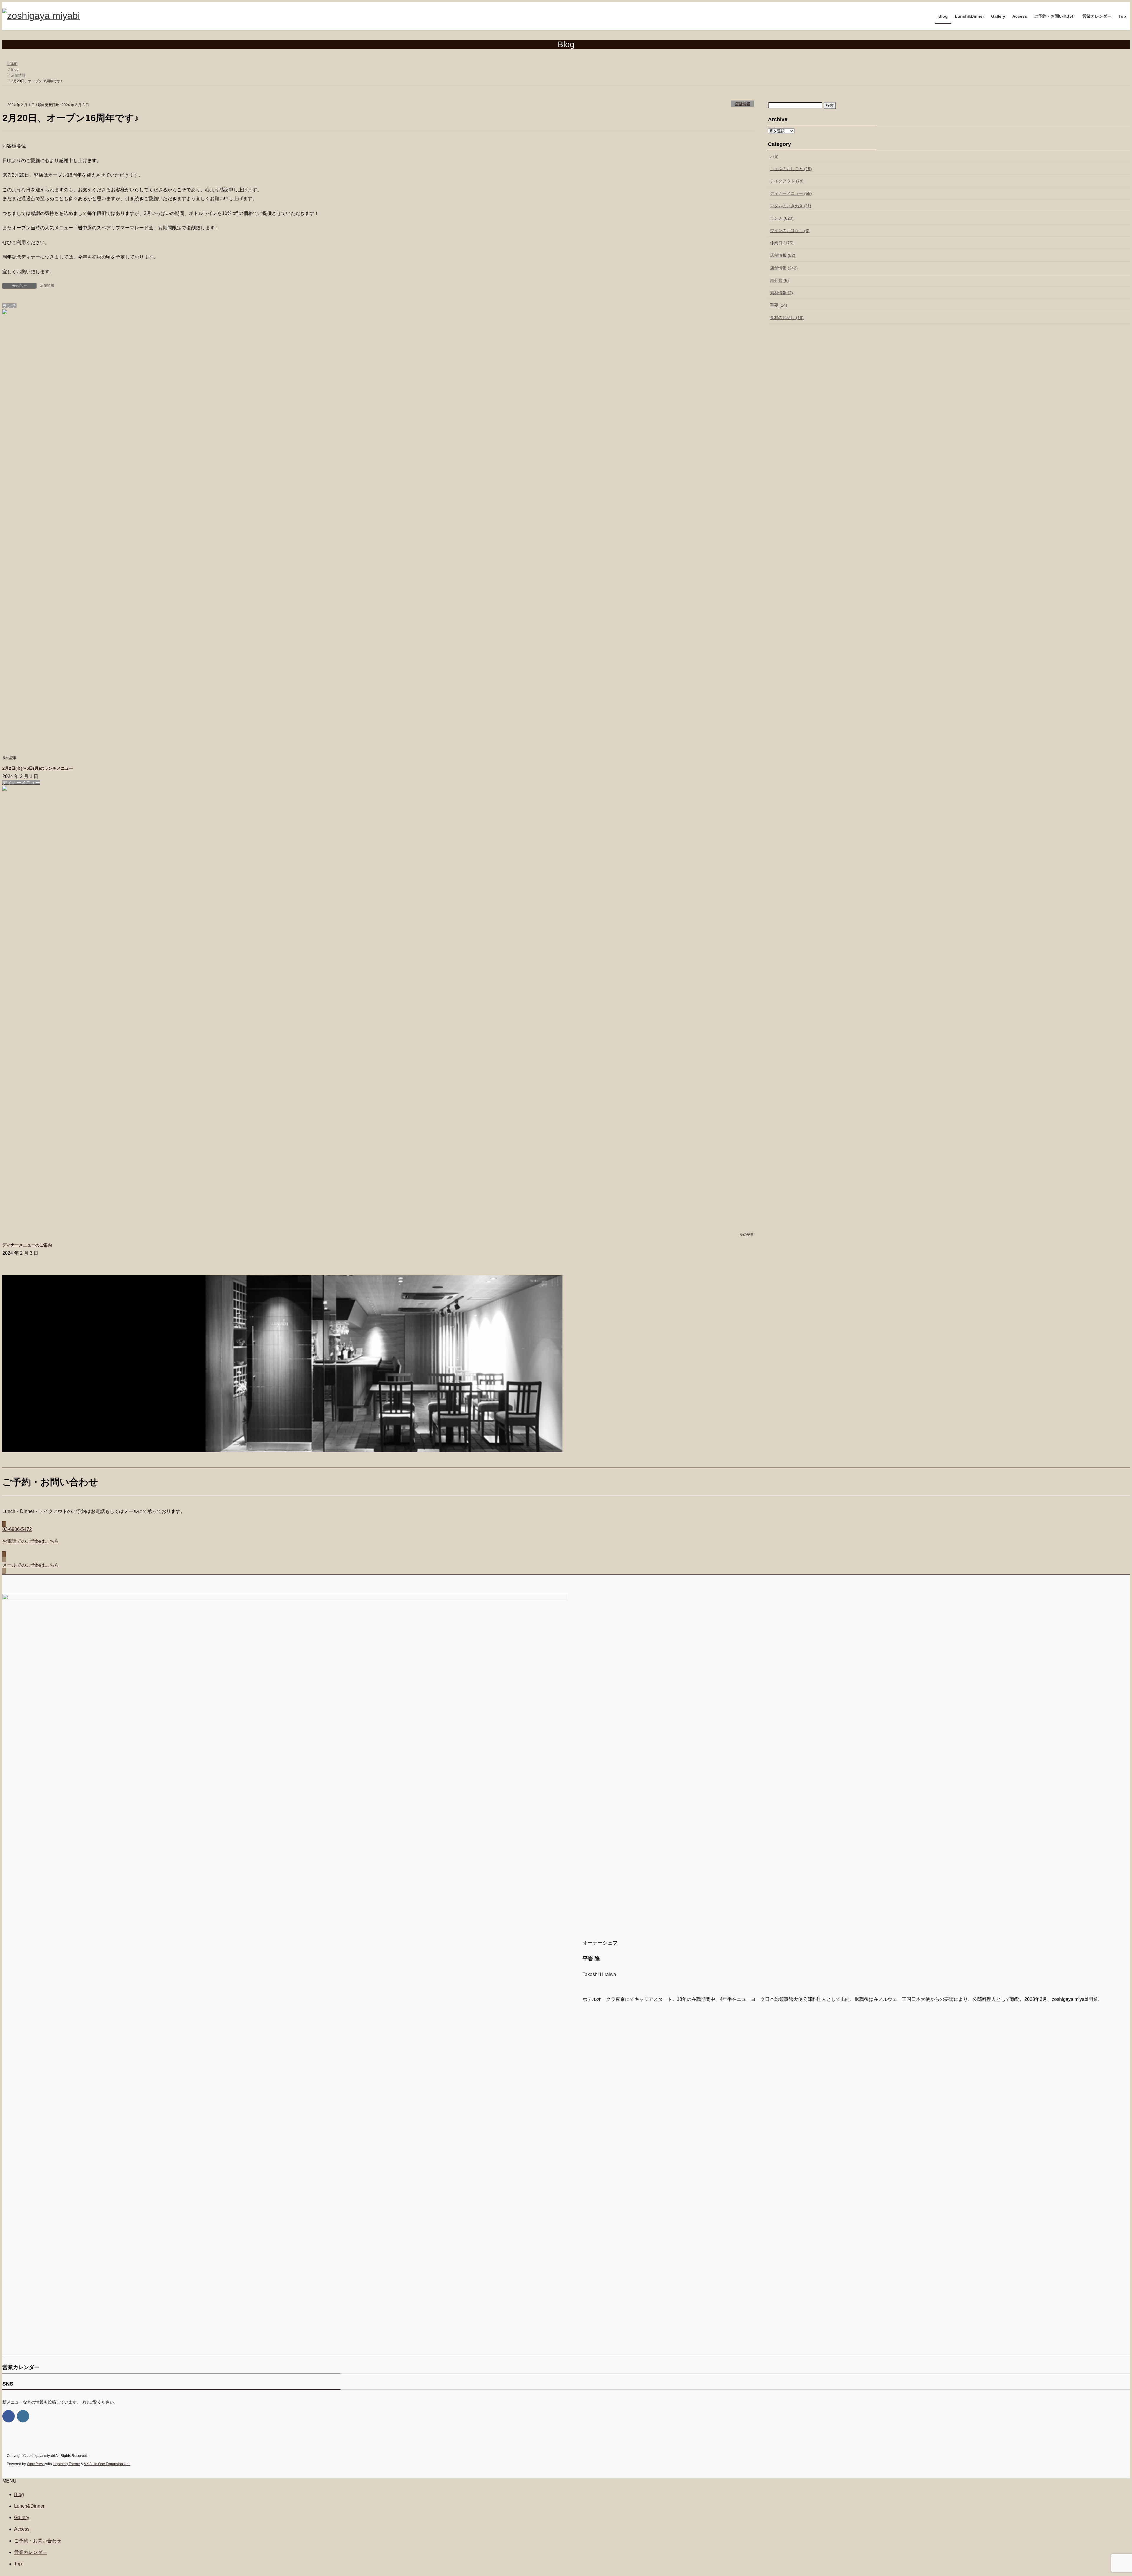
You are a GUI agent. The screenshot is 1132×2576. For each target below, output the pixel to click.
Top (18, 2564)
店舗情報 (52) (783, 255)
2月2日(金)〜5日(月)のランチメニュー (38, 768)
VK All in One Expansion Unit (107, 2464)
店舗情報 (743, 104)
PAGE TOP (1102, 2493)
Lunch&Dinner (29, 2506)
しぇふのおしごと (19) (791, 169)
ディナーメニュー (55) (791, 193)
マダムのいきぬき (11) (791, 206)
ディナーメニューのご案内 (27, 1245)
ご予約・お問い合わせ (38, 2541)
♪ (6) (774, 156)
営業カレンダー (31, 2552)
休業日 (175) (782, 243)
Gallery (22, 2517)
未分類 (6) (779, 280)
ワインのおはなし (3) (790, 231)
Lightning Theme (66, 2464)
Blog (19, 2494)
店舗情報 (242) (784, 268)
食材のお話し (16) (787, 318)
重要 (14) (779, 305)
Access (22, 2529)
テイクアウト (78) (787, 181)
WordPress (36, 2464)
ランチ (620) (782, 218)
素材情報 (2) (781, 293)
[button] (566, 1539)
